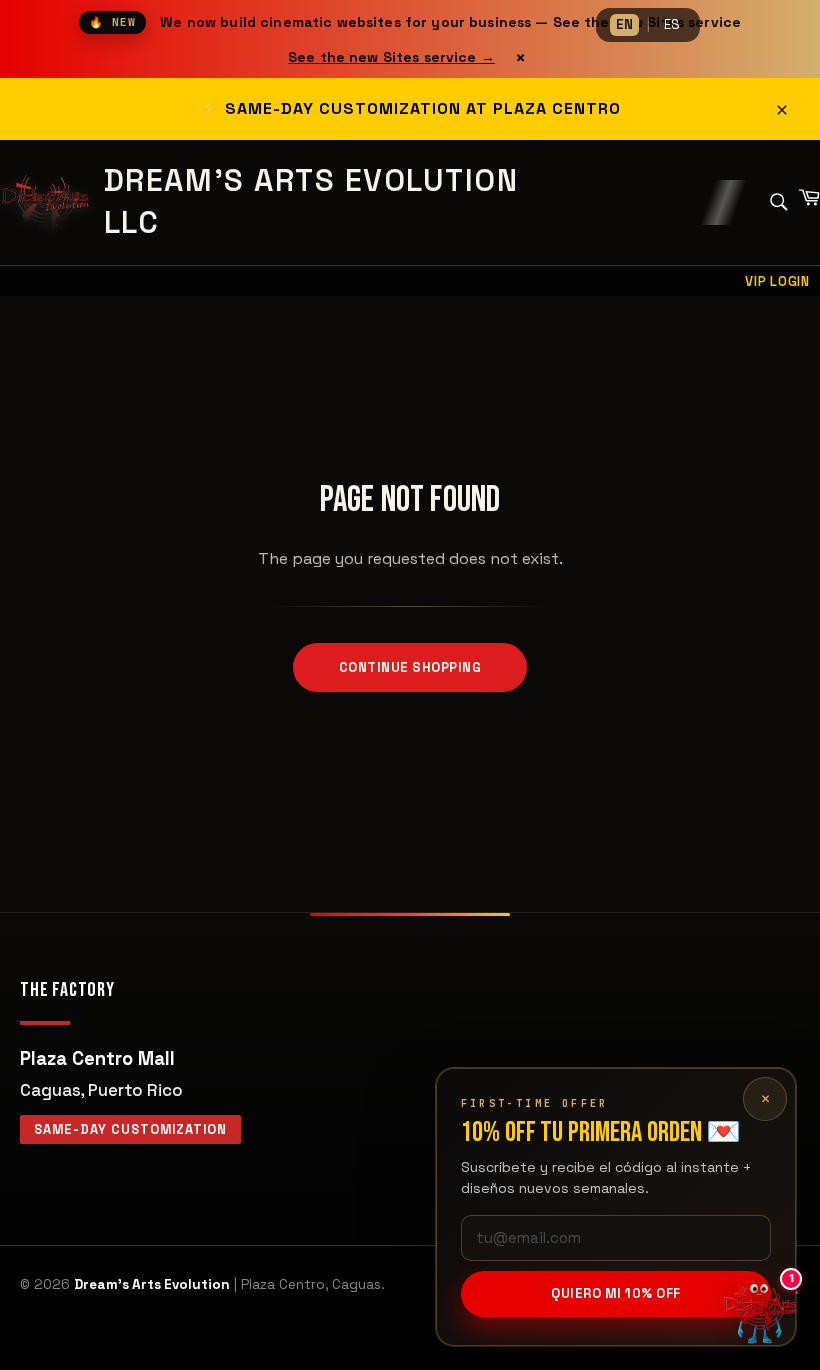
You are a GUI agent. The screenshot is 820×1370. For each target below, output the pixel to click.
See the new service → (391, 57)
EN (624, 24)
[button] (760, 1310)
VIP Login (777, 281)
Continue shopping (410, 667)
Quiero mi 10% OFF (616, 1293)
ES (672, 24)
